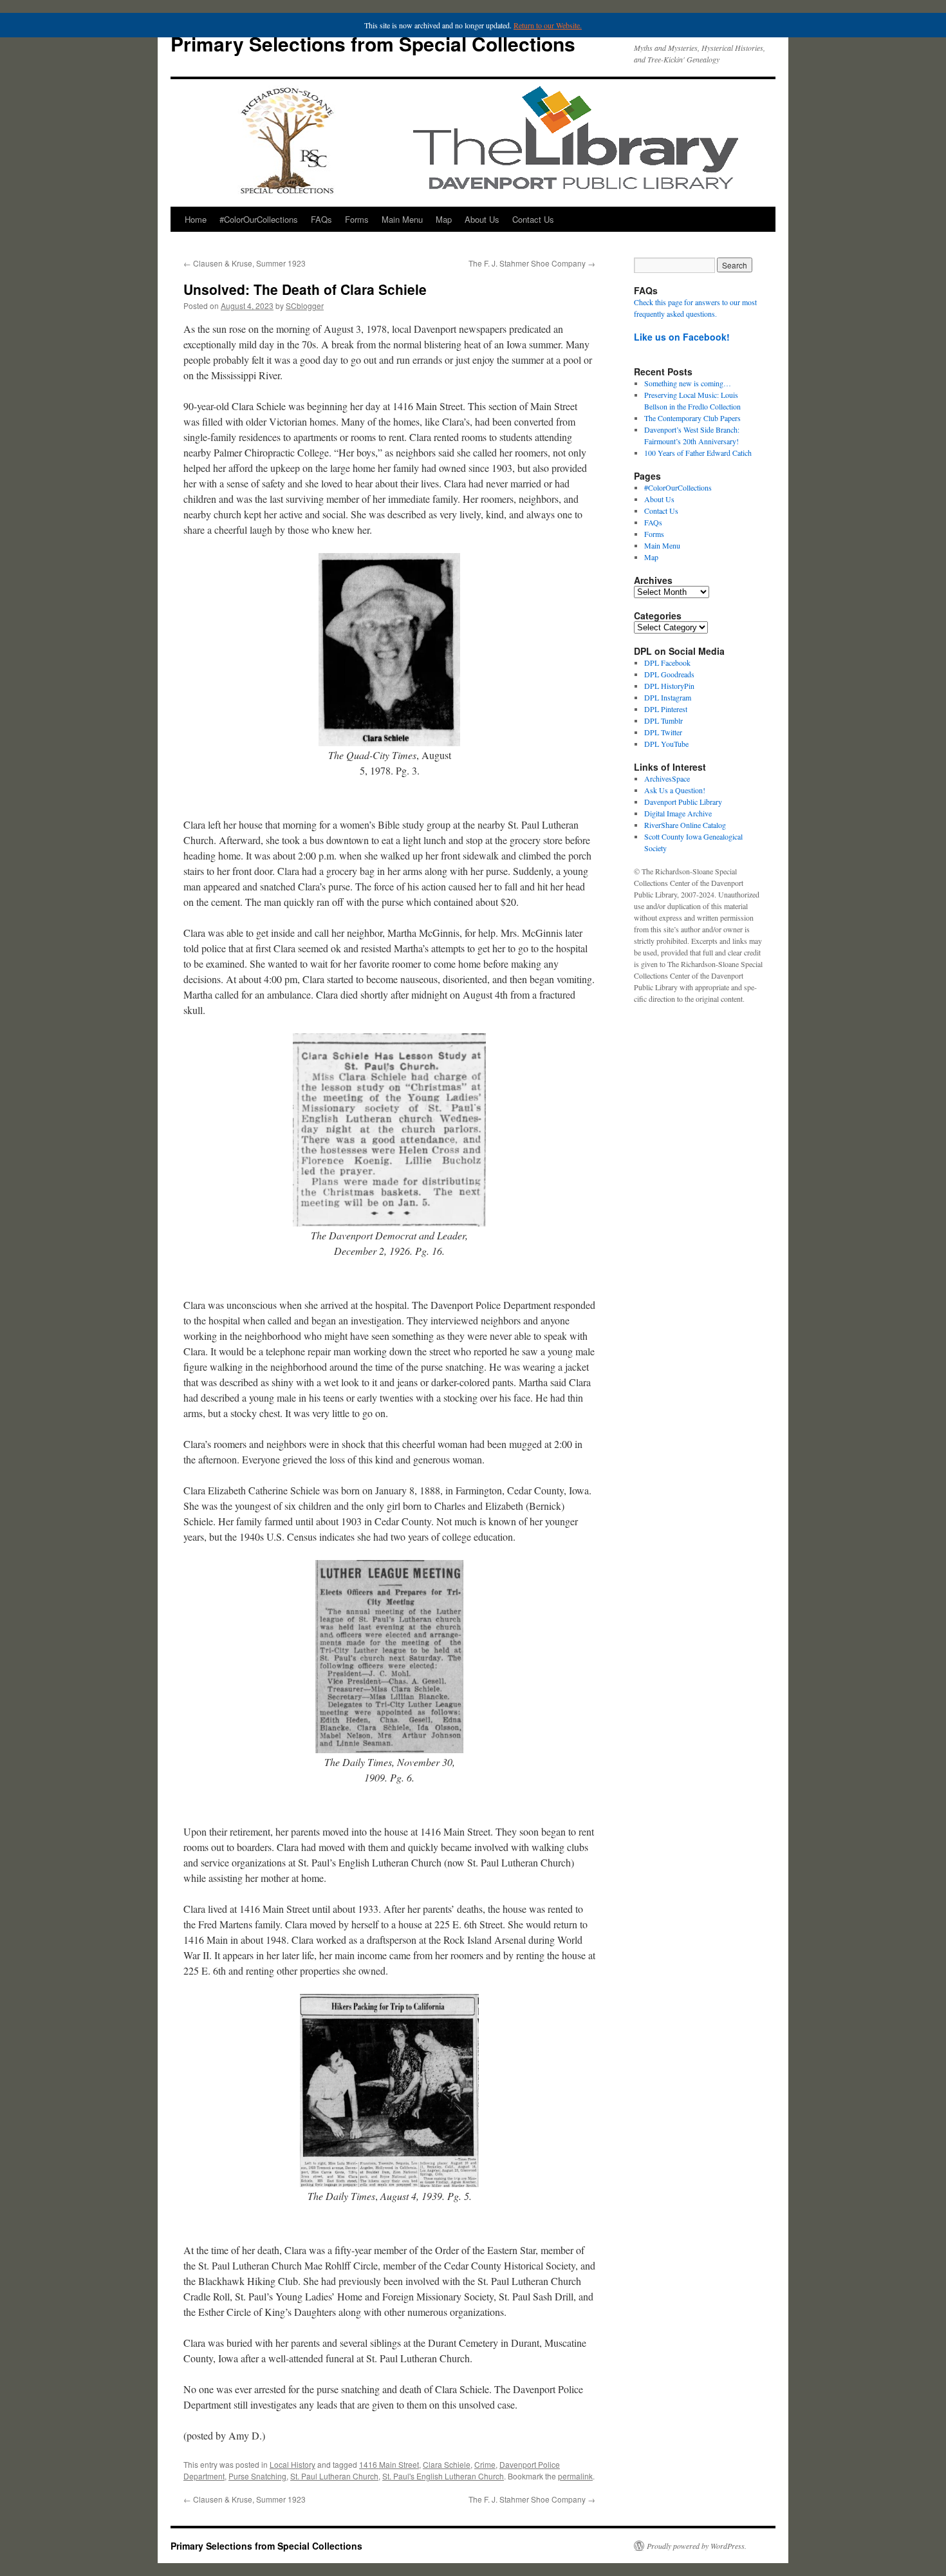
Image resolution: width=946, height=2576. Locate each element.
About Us (482, 219)
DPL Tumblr (663, 720)
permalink (575, 2476)
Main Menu (402, 219)
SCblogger (305, 306)
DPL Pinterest (666, 709)
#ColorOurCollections (259, 219)
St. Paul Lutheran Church (334, 2476)
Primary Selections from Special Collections (373, 43)
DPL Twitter (663, 732)
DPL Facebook (667, 663)
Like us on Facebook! (682, 337)
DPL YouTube (666, 744)
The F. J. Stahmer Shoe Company (532, 263)
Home (196, 219)
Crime (485, 2464)
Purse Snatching (257, 2476)
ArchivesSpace (667, 778)
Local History (292, 2464)
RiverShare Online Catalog (685, 825)
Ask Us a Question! (675, 790)
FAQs (321, 219)
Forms (357, 219)
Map (444, 219)
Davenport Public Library (683, 802)
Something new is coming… (688, 383)
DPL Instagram (668, 697)
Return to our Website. (548, 25)
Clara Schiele (447, 2464)
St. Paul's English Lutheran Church (443, 2476)
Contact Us (533, 219)
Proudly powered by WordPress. (697, 2546)
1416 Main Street (389, 2464)
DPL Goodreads (669, 674)
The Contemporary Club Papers (692, 418)
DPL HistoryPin (669, 686)
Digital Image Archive (678, 813)
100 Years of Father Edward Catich (698, 453)
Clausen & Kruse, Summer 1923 (245, 263)
